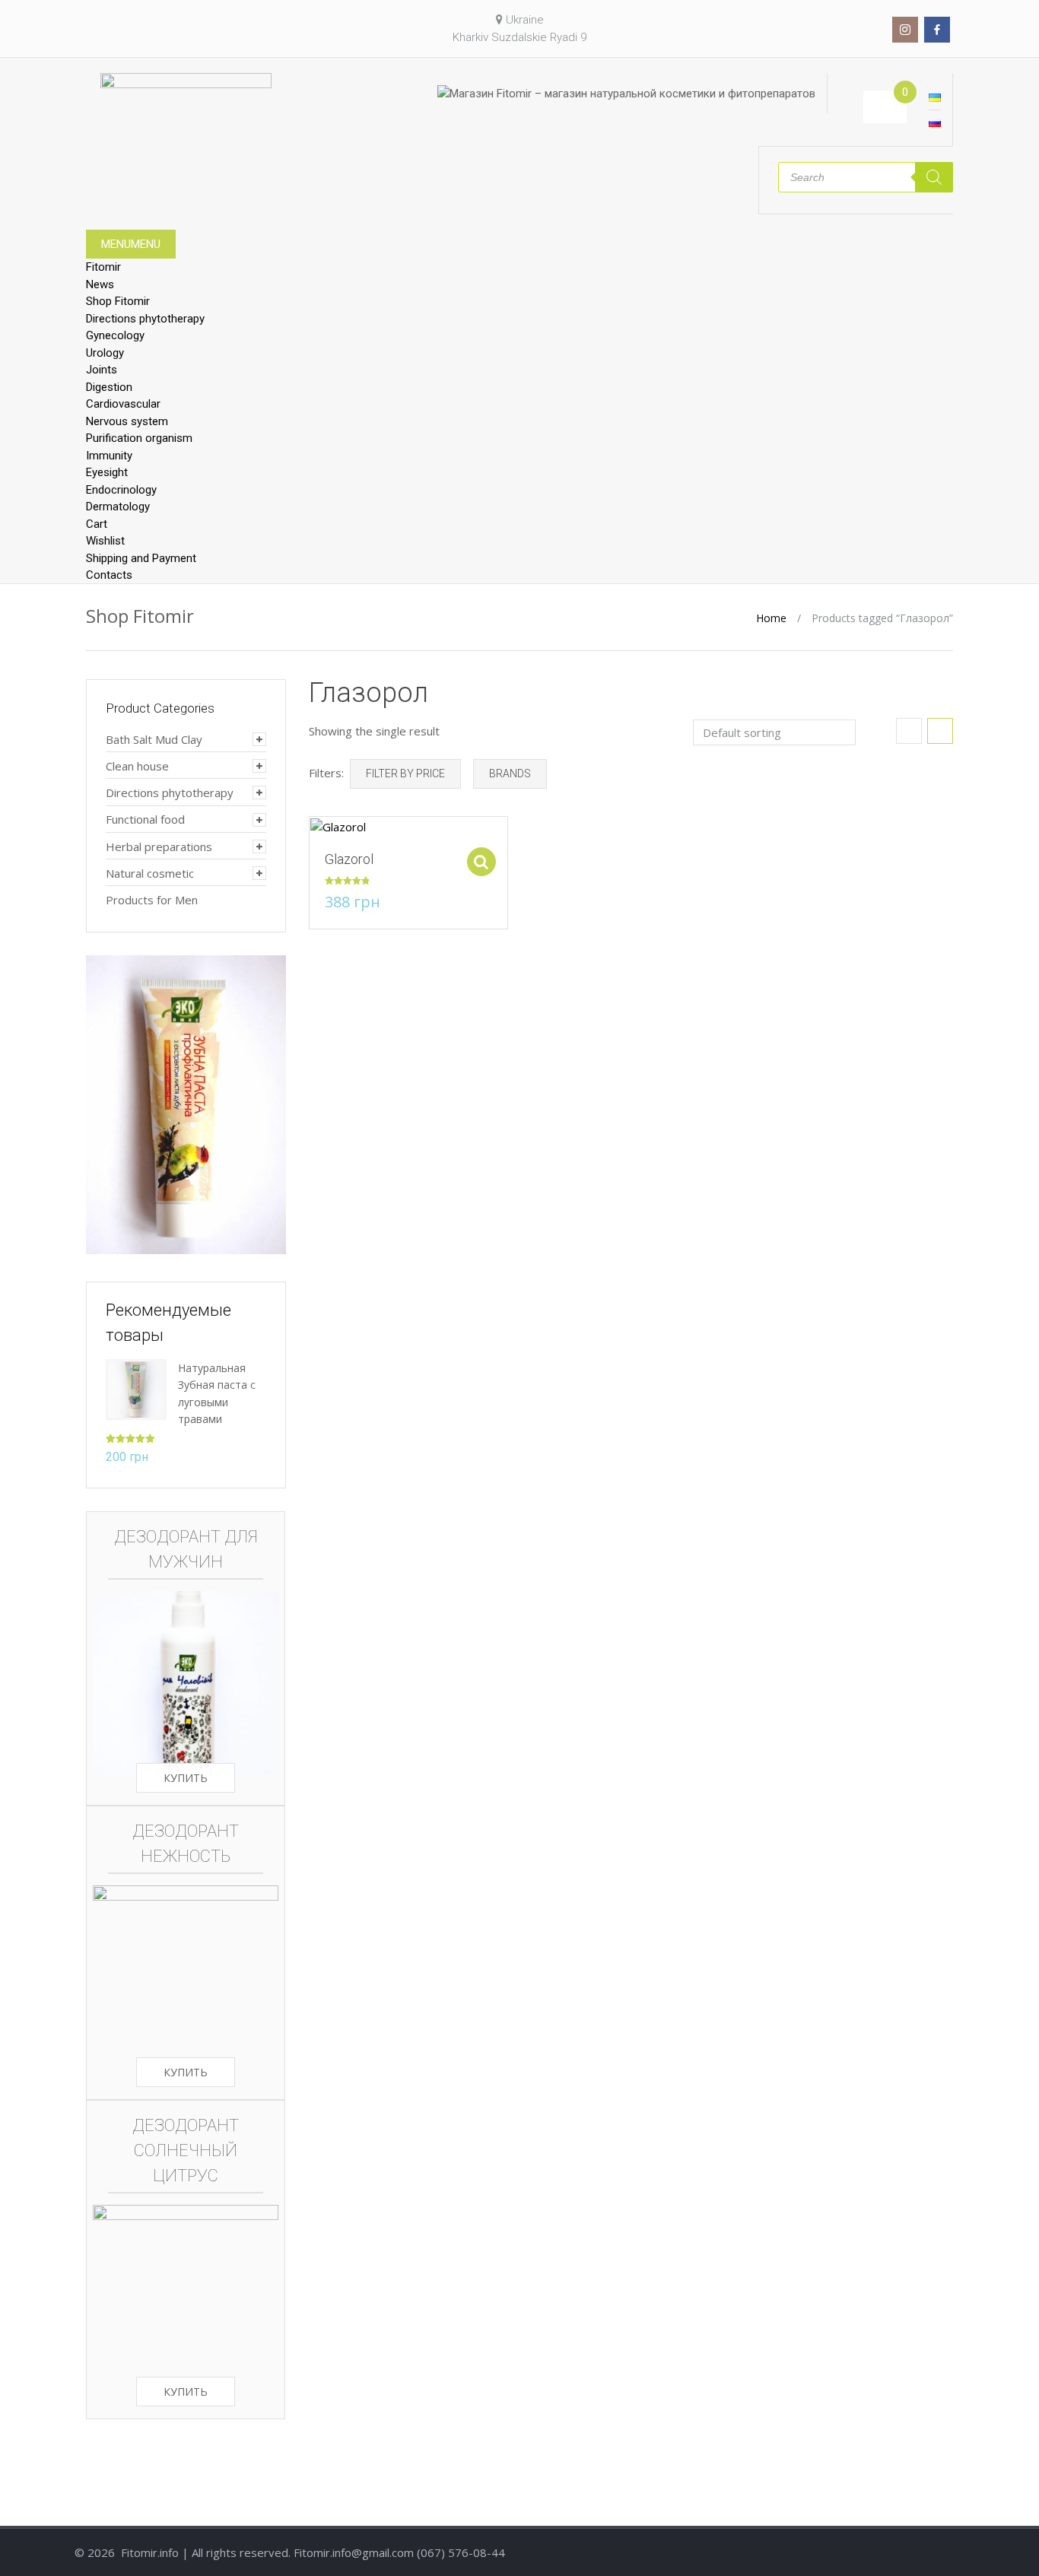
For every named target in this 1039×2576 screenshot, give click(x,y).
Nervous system (127, 421)
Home (771, 618)
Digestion (109, 387)
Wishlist (105, 541)
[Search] (934, 177)
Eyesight (107, 472)
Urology (105, 353)
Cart (97, 524)
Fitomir (103, 267)
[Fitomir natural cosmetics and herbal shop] (186, 100)
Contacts (109, 575)
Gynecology (115, 335)
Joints (102, 370)
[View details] (338, 826)
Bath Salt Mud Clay (154, 739)
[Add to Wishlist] (313, 836)
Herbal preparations (159, 846)
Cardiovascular (123, 404)
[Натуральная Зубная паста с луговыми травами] (136, 1388)
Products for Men (152, 900)
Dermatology (118, 507)
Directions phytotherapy (145, 319)
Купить (186, 1778)
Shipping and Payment (141, 558)
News (100, 284)
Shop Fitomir (118, 301)
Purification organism (139, 438)
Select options (481, 862)
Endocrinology (121, 490)
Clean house (137, 766)
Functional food (145, 819)
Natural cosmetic (150, 873)
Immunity (109, 456)
